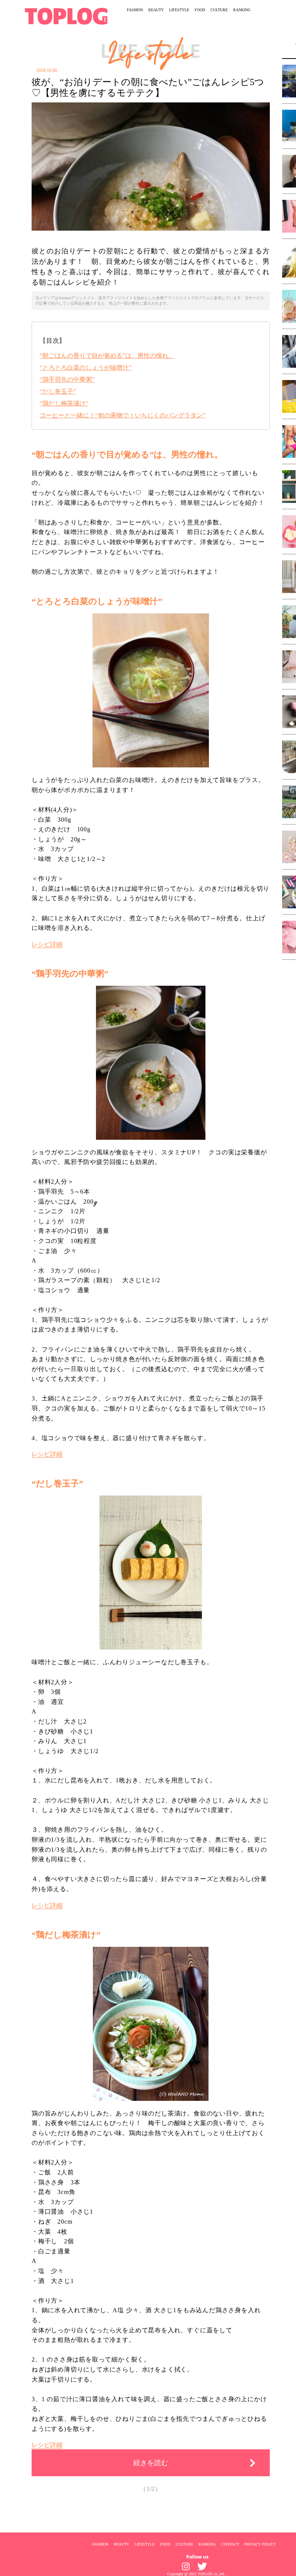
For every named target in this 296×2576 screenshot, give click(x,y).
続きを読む (151, 2463)
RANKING (242, 10)
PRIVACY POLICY (260, 2544)
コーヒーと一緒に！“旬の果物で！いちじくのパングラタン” (123, 415)
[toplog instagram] (186, 2566)
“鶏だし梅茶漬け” (64, 403)
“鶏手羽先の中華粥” (67, 379)
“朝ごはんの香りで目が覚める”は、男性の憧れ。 (107, 356)
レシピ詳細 (47, 944)
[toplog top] (66, 16)
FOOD (200, 10)
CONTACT (230, 2544)
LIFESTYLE (179, 10)
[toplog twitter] (202, 2566)
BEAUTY (156, 10)
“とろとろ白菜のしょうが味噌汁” (86, 368)
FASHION (135, 10)
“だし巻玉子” (58, 391)
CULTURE (219, 10)
